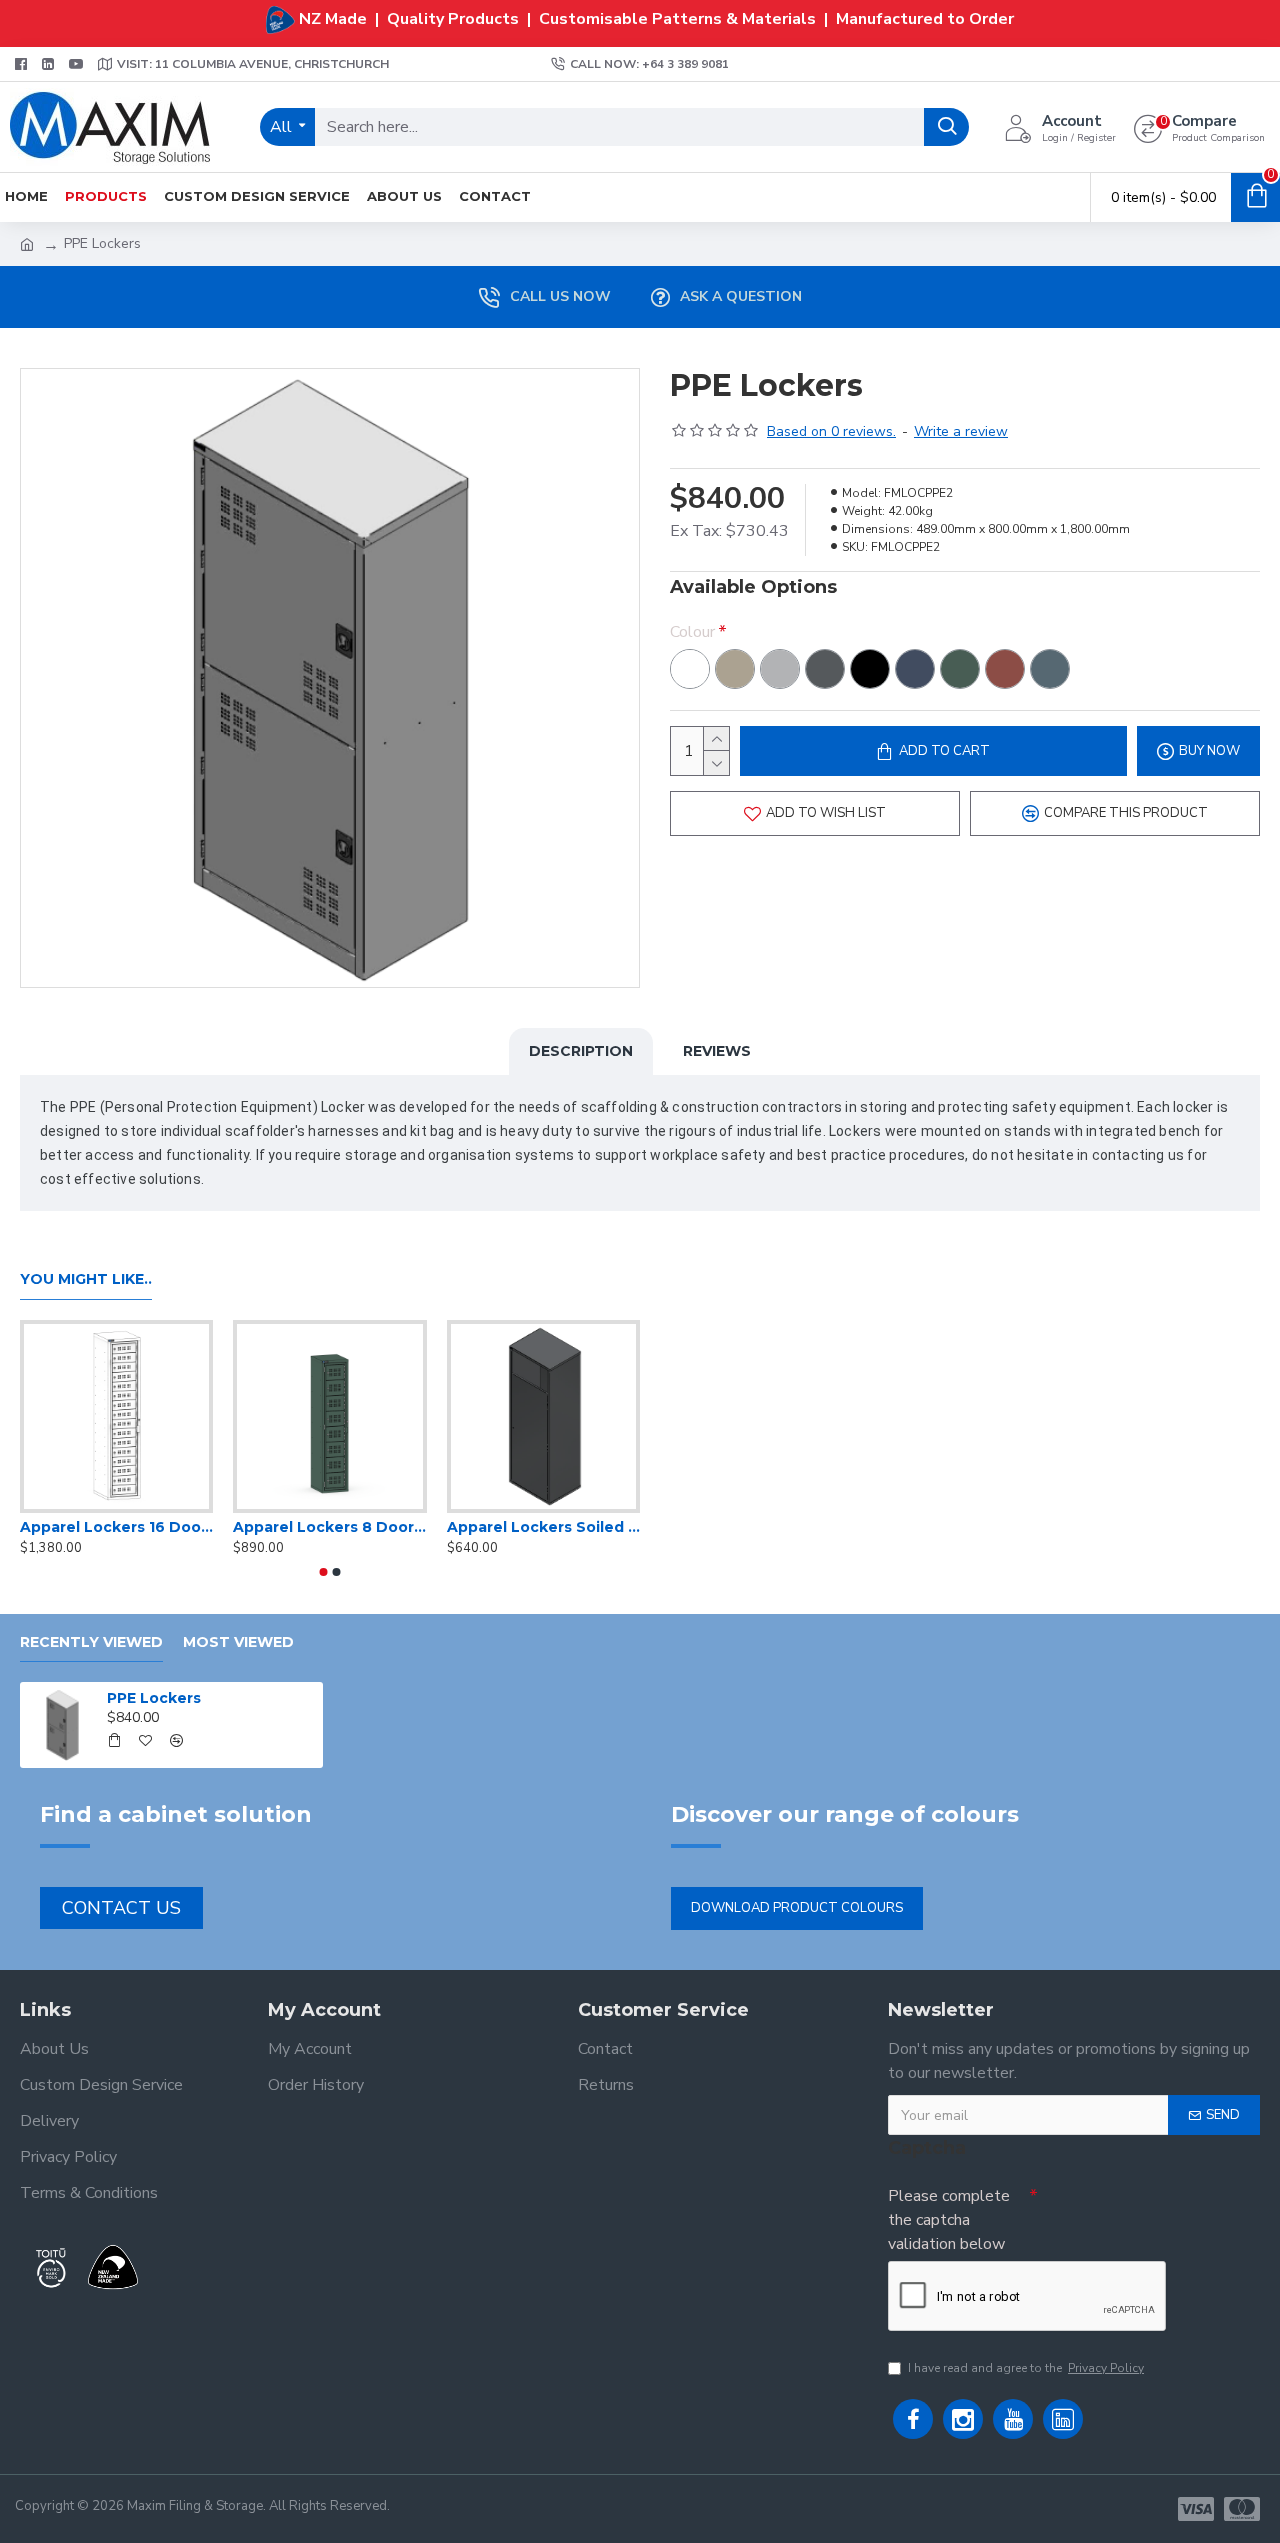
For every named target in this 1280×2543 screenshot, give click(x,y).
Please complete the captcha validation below (949, 2220)
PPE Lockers (154, 1698)
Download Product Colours (797, 1908)
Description (581, 1051)
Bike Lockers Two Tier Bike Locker (431, 1527)
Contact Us (121, 1908)
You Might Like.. (86, 1279)
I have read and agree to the (1026, 2368)
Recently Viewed (91, 1642)
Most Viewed (238, 1642)
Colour (692, 632)
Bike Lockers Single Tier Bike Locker (218, 1527)
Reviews (717, 1051)
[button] (324, 1572)
